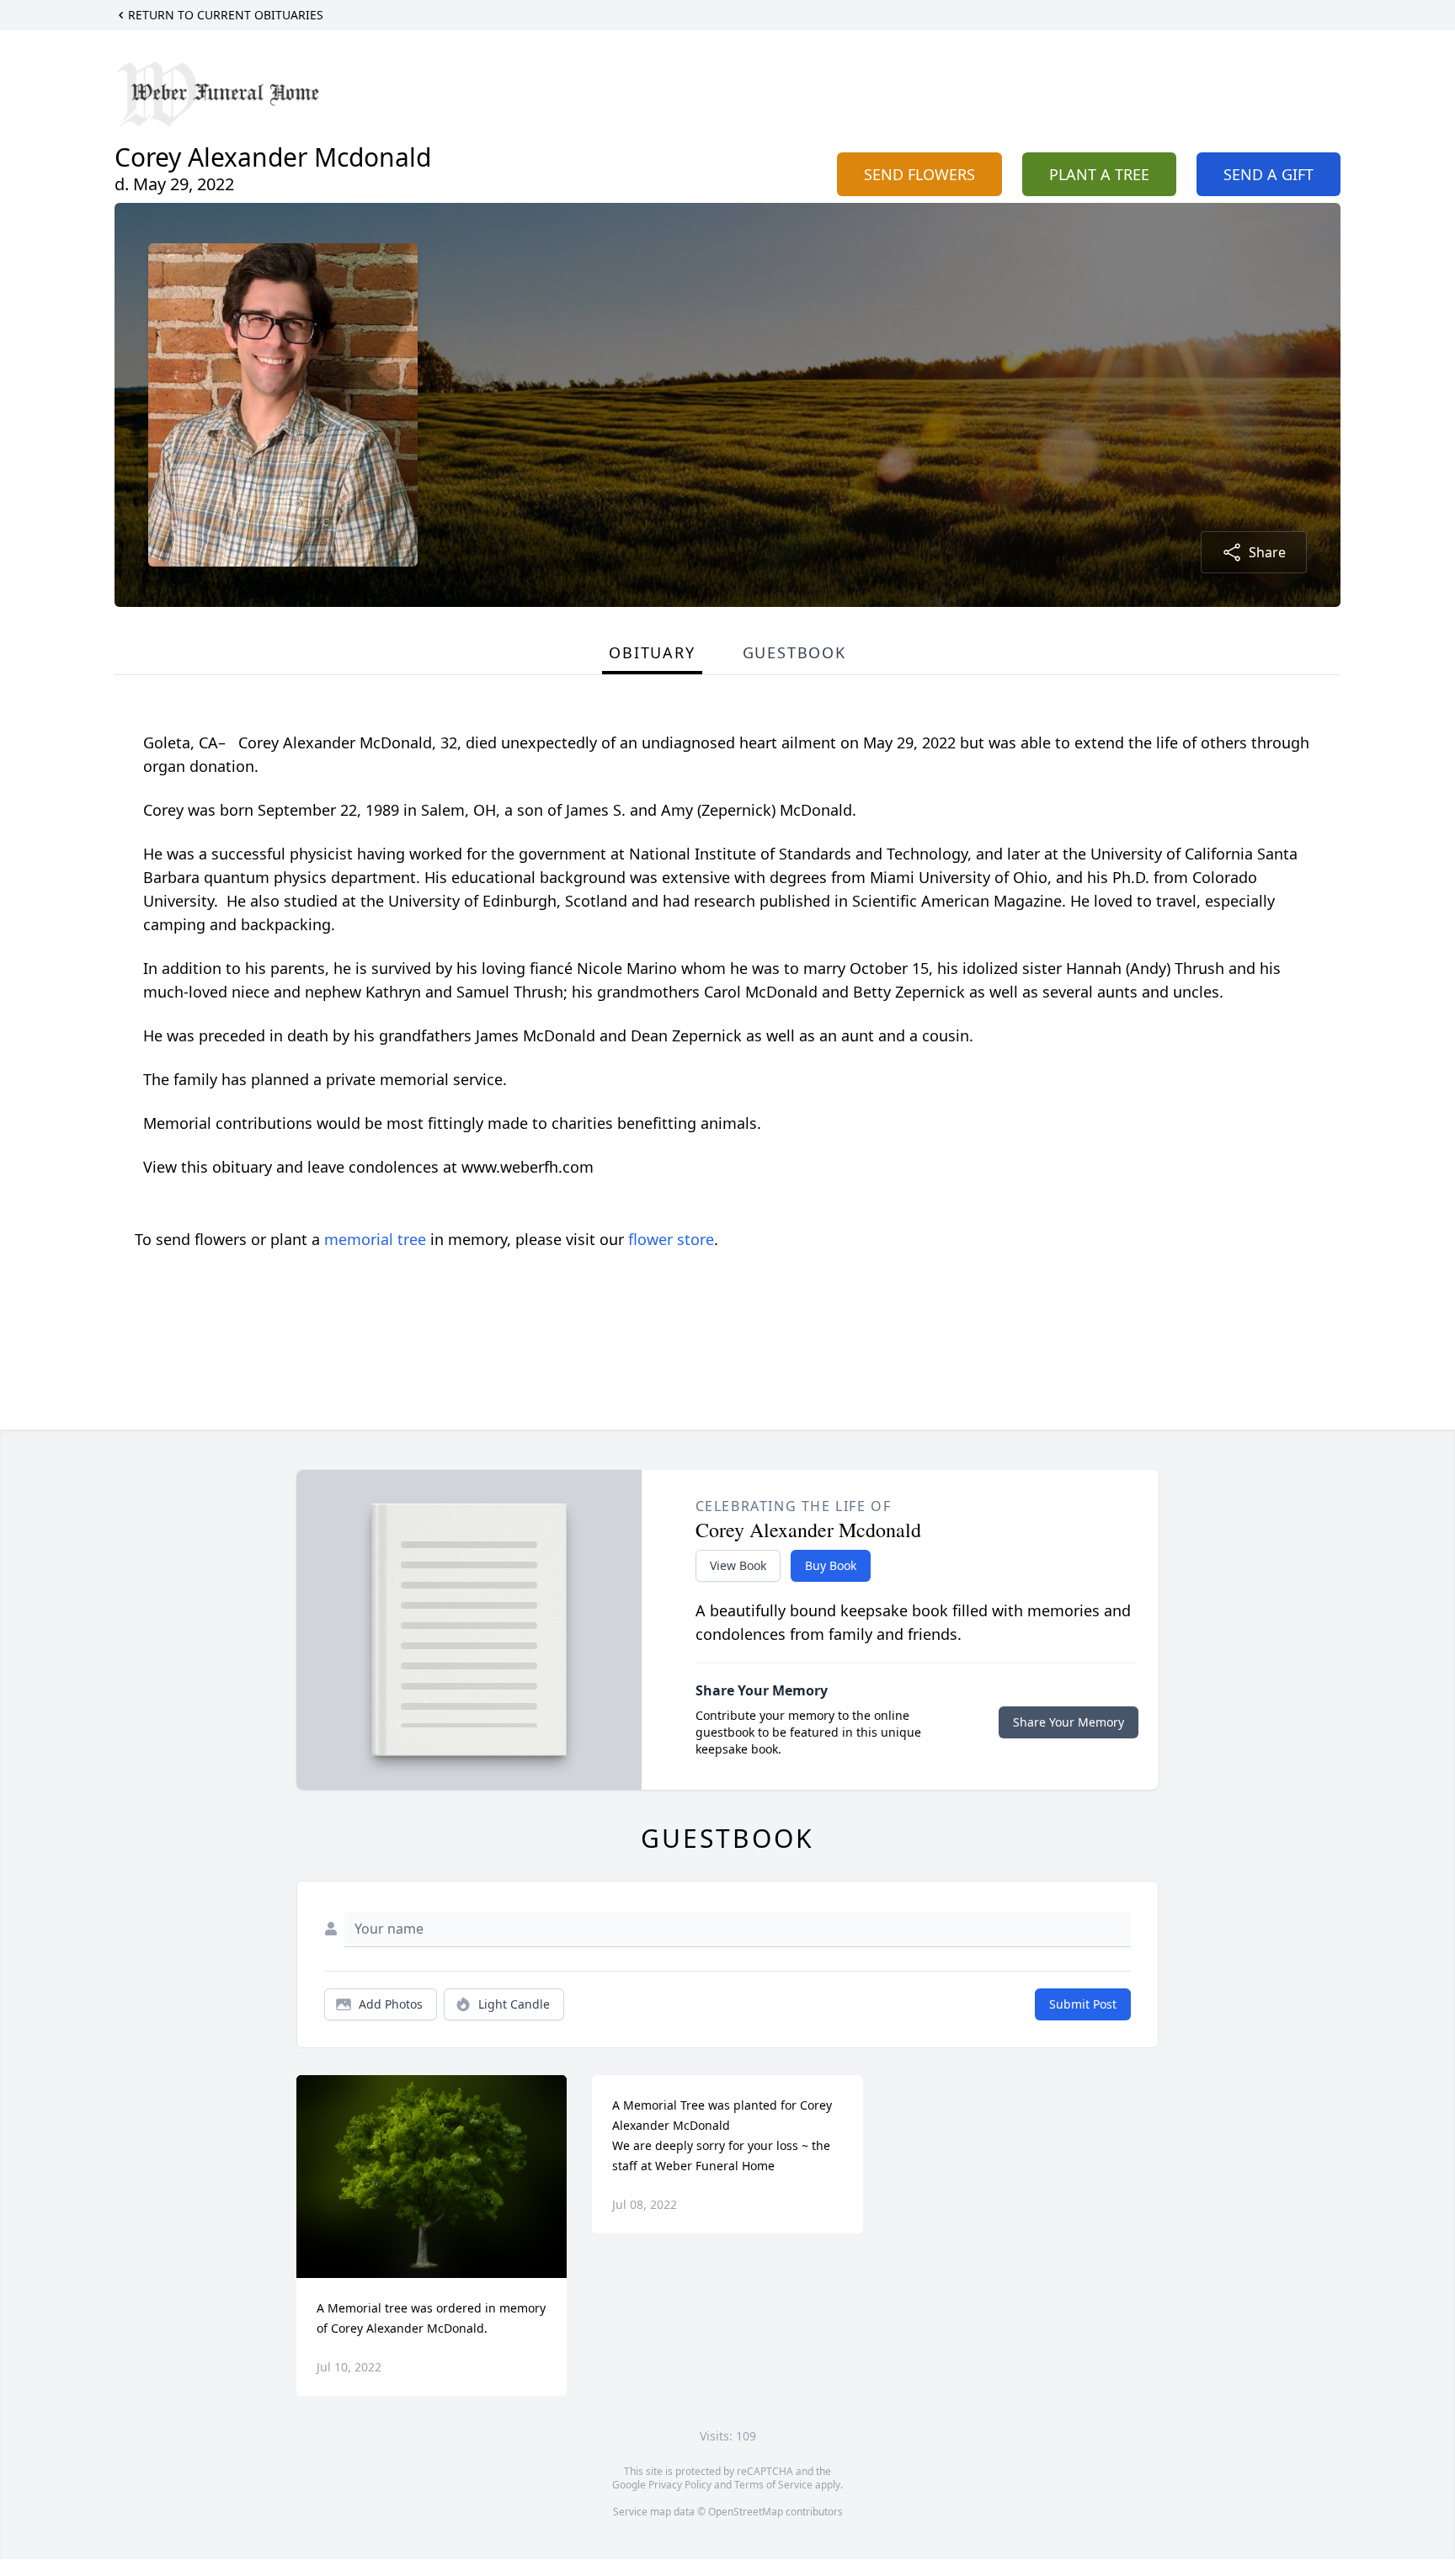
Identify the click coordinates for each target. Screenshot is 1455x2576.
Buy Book (831, 1565)
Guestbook (794, 652)
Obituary (652, 652)
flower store (671, 1239)
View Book (738, 1565)
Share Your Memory (1069, 1722)
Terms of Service (773, 2485)
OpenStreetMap (746, 2512)
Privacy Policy (680, 2485)
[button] (432, 2177)
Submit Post (1083, 2004)
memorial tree (375, 1239)
